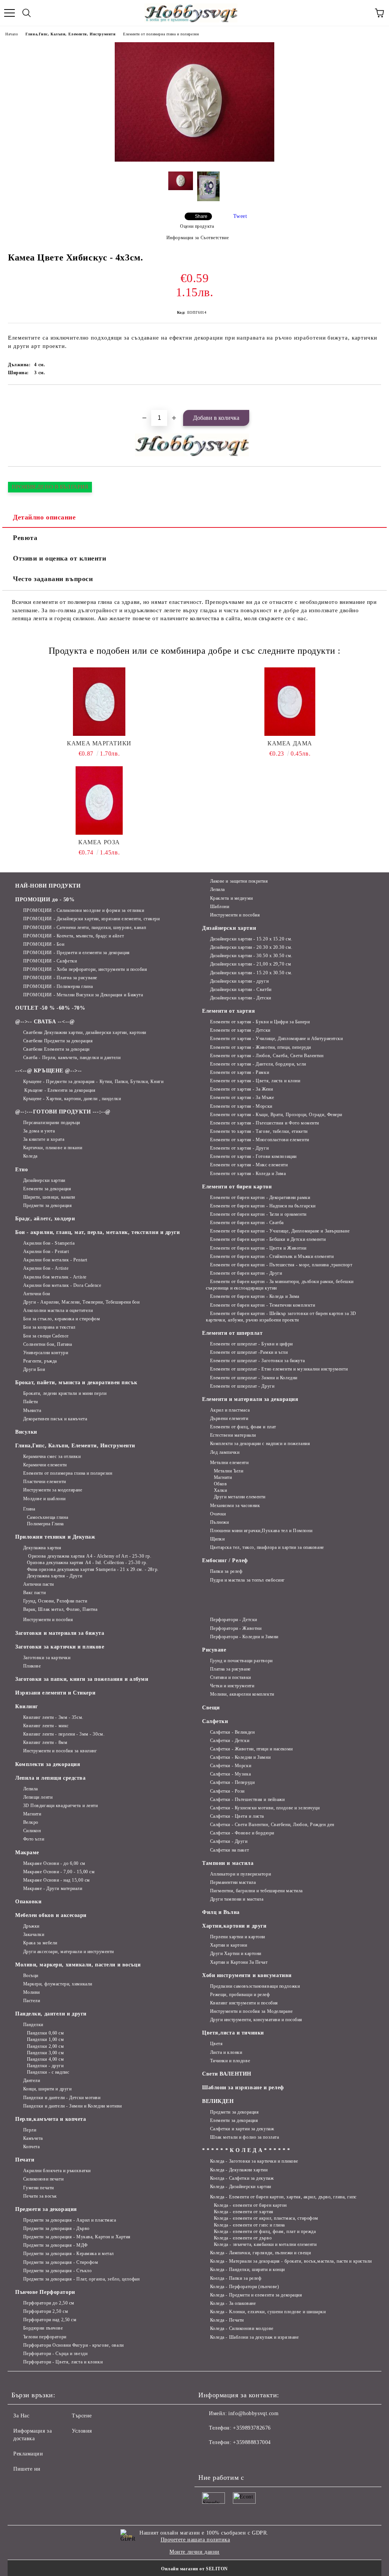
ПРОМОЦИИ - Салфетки (50, 961)
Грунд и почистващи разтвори (241, 1661)
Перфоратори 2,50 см (46, 2311)
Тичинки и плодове (230, 2061)
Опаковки (28, 1902)
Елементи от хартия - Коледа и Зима (248, 1174)
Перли (30, 2130)
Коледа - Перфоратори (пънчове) (244, 2287)
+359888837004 (252, 2442)
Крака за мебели (40, 1943)
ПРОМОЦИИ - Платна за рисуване (60, 978)
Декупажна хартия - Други (55, 1576)
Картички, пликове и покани (53, 1148)
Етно (21, 1170)
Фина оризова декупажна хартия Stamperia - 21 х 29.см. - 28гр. (93, 1569)
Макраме (27, 1853)
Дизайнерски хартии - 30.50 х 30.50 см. (251, 956)
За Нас (21, 2416)
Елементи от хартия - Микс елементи (249, 1165)
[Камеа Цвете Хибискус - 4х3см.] (194, 160)
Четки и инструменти (232, 1686)
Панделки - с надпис (48, 2072)
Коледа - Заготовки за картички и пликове (254, 2161)
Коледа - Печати (227, 2320)
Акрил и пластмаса (230, 1410)
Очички (218, 1514)
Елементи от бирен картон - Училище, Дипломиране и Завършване (280, 1231)
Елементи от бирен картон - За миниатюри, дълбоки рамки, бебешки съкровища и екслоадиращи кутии (280, 1285)
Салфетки (215, 1721)
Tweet (240, 216)
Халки (220, 1490)
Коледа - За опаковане (233, 2303)
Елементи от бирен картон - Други (246, 1273)
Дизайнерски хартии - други (239, 981)
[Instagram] (225, 2458)
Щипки (217, 1539)
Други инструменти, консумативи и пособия (256, 2020)
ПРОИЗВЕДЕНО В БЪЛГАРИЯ (50, 487)
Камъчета (33, 2138)
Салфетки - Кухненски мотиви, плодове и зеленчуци (265, 1808)
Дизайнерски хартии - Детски (241, 998)
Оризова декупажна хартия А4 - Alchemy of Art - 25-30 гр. (89, 1556)
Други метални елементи (240, 1497)
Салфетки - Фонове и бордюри (242, 1833)
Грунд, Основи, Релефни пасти (55, 1601)
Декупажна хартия (42, 1548)
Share (201, 216)
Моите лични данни (194, 2552)
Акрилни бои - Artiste (46, 1268)
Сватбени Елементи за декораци (56, 1049)
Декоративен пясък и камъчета (55, 1419)
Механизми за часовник (235, 1506)
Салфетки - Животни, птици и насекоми (251, 1749)
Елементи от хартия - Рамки (240, 1072)
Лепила (217, 889)
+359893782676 (252, 2428)
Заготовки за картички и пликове (60, 1647)
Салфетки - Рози (227, 1791)
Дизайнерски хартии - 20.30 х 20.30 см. (251, 947)
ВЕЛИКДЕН (218, 2101)
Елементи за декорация (47, 1189)
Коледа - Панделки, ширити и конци (247, 2269)
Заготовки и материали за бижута (60, 1633)
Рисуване (214, 1650)
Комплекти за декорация (48, 1764)
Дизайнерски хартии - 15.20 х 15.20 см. (251, 939)
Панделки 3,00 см (46, 2053)
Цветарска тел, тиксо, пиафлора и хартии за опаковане (267, 1547)
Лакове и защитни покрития (239, 881)
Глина (29, 1509)
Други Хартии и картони (236, 1953)
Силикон (32, 1831)
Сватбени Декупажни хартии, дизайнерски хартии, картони (85, 1032)
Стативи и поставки (231, 1677)
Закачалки (34, 1934)
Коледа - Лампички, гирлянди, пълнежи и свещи (260, 2253)
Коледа (30, 1156)
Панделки (33, 2025)
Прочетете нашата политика (195, 2540)
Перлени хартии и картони (238, 1937)
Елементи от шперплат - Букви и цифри (251, 1344)
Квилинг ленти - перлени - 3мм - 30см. (64, 1734)
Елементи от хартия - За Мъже (242, 1097)
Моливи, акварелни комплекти (242, 1694)
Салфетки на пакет (229, 1850)
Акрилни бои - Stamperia (49, 1243)
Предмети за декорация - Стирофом (61, 2262)
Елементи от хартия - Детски (240, 1030)
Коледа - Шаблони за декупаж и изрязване (254, 2337)
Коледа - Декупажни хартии (239, 2170)
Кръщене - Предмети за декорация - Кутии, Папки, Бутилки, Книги (93, 1082)
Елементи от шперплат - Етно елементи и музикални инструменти (279, 1369)
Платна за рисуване (230, 1669)
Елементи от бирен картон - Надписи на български (263, 1206)
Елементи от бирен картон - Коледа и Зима (255, 1296)
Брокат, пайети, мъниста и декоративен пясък (76, 1382)
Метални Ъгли (228, 1471)
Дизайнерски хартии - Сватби (241, 989)
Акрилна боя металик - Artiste (55, 1277)
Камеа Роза (99, 842)
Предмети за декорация (47, 1205)
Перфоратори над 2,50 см (50, 2320)
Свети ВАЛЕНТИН (227, 2074)
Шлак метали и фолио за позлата (244, 2137)
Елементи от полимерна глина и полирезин (161, 34)
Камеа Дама (290, 743)
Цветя (216, 2044)
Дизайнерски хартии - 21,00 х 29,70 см (251, 964)
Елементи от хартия (228, 1011)
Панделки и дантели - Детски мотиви (62, 2098)
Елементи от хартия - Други (239, 1148)
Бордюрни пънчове (43, 2328)
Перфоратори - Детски (234, 1620)
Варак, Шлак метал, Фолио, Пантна (60, 1609)
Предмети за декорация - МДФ (55, 2245)
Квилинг (27, 1706)
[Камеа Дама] (290, 702)
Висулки (26, 1432)
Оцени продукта (197, 226)
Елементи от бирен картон (237, 1187)
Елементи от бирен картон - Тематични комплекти (262, 1305)
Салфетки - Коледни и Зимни (240, 1757)
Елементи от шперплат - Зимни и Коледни (254, 1378)
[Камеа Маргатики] (99, 702)
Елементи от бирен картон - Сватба (247, 1223)
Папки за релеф (226, 1571)
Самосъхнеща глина (47, 1517)
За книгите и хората (44, 1139)
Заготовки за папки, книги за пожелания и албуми (82, 1679)
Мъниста (32, 1410)
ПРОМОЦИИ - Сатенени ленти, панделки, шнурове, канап (85, 927)
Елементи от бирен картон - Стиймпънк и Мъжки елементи (272, 1256)
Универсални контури (46, 1353)
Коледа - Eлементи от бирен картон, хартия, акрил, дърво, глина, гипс (283, 2197)
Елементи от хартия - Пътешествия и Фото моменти (265, 1123)
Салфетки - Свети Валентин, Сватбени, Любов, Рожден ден (272, 1825)
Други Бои (34, 1369)
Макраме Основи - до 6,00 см (54, 1863)
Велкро (31, 1822)
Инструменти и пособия (235, 915)
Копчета (31, 2147)
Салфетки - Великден (232, 1732)
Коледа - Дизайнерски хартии (241, 2187)
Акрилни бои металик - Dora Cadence (62, 1285)
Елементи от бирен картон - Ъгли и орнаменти (258, 1214)
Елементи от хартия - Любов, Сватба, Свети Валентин (267, 1056)
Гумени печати (39, 2188)
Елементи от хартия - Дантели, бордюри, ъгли (258, 1064)
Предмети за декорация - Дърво (56, 2228)
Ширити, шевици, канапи (49, 1197)
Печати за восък (40, 2196)
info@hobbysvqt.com (253, 2413)
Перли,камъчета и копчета (51, 2119)
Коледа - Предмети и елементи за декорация (256, 2295)
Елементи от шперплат (232, 1333)
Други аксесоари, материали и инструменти (69, 1952)
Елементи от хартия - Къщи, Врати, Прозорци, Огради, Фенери (276, 1115)
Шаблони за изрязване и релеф (243, 2088)
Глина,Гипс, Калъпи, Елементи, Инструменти (70, 34)
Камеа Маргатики (99, 743)
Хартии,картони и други (234, 1926)
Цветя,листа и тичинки (233, 2033)
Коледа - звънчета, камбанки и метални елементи (265, 2244)
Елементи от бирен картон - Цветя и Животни (258, 1248)
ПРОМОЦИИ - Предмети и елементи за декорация (77, 953)
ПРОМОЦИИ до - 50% (45, 900)
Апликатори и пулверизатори (240, 1874)
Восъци (31, 1976)
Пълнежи (219, 1522)
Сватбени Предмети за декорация (58, 1041)
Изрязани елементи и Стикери (55, 1693)
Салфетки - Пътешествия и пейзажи (247, 1799)
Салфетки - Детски (230, 1741)
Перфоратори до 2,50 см (49, 2303)
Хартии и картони (229, 1945)
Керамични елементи (45, 1465)
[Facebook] (208, 2458)
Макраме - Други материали (53, 1888)
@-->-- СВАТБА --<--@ (45, 1022)
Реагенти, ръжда (40, 1361)
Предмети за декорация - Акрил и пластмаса (70, 2220)
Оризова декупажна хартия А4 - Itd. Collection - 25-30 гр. (87, 1563)
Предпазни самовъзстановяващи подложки (255, 1986)
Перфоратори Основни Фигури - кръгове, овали (74, 2345)
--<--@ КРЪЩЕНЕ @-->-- (49, 1071)
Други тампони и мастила (237, 1899)
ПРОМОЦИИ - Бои (44, 944)
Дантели (32, 2080)
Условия (82, 2431)
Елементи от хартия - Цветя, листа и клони (255, 1081)
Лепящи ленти (38, 1797)
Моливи (32, 1992)
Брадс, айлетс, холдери (45, 1219)
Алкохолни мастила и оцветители (58, 1310)
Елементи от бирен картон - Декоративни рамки (260, 1197)
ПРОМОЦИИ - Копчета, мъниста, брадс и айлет (74, 936)
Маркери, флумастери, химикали (58, 1984)
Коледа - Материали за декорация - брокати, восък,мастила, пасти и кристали (291, 2261)
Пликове (32, 1666)
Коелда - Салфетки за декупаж (242, 2178)
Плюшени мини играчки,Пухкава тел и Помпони (261, 1531)
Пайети (31, 1402)
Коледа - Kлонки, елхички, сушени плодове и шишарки (268, 2312)
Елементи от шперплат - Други (242, 1386)
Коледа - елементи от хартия (244, 2212)
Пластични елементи (45, 1482)
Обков (220, 1484)
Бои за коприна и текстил (49, 1327)
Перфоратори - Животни (236, 1628)
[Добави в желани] (376, 398)
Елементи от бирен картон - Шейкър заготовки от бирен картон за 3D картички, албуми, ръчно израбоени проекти (281, 1317)
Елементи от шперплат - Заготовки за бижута (257, 1361)
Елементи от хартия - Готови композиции (253, 1156)
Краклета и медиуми (232, 898)
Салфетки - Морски (231, 1766)
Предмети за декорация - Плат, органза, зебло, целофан (81, 2279)
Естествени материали (233, 1435)
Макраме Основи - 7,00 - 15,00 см (59, 1872)
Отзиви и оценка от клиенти (60, 558)
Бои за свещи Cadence (46, 1336)
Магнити (223, 1477)
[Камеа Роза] (99, 800)
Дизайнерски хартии (44, 1180)
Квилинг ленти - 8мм (45, 1742)
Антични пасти (39, 1584)
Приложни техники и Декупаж (55, 1537)
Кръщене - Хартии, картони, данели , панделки (72, 1099)
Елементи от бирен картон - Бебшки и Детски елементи (268, 1239)
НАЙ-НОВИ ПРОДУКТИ (48, 886)
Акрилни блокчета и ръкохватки (57, 2171)
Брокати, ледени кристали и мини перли (65, 1393)
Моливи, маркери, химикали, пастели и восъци (78, 1965)
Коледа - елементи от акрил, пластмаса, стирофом (266, 2218)
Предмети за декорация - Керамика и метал (69, 2254)
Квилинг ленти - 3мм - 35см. (53, 1717)
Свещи (211, 1708)
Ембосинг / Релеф (225, 1560)
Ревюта (25, 538)
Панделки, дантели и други (51, 2014)
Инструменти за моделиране (53, 1490)
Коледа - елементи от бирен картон (250, 2205)
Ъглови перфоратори (45, 2337)
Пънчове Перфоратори (45, 2292)
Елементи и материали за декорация (250, 1399)
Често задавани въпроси (53, 579)
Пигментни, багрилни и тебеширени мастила (256, 1891)
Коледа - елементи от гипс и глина (249, 2225)
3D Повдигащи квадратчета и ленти (60, 1806)
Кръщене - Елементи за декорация (59, 1090)
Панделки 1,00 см (46, 2039)
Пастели (32, 2001)
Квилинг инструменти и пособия (244, 2003)
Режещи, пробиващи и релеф (240, 1995)
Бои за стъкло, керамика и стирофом (62, 1319)
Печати (25, 2160)
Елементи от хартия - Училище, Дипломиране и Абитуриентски (276, 1039)
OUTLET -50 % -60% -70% (50, 1008)
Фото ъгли (34, 1839)
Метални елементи (229, 1463)
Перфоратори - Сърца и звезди (55, 2354)
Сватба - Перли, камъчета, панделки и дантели (72, 1058)
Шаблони (220, 907)
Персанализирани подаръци (52, 1123)
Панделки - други (45, 2066)
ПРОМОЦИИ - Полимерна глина (58, 986)
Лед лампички (225, 1452)
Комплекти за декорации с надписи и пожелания (260, 1444)
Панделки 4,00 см (46, 2059)
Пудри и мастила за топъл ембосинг (247, 1580)
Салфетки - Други (229, 1841)
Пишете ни (27, 2469)
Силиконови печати (43, 2179)
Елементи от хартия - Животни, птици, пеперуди (261, 1047)
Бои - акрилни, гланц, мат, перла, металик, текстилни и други (98, 1232)
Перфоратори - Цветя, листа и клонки (63, 2362)
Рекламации (28, 2454)
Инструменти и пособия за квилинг (60, 1751)
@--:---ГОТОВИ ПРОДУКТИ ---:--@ (63, 1112)
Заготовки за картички (47, 1658)
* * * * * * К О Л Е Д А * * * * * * (246, 2150)
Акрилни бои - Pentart (46, 1251)
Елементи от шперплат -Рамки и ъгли (249, 1352)
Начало (12, 34)
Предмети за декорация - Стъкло (57, 2271)
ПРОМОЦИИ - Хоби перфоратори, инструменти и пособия (85, 969)
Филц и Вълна (221, 1912)
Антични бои (37, 1294)
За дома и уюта (39, 1131)
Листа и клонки (226, 2052)
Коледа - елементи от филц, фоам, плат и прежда (265, 2231)
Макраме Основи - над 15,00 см (57, 1880)
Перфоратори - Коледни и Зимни (244, 1637)
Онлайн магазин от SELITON (194, 2569)
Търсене (82, 2416)
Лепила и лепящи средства (50, 1778)
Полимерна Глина (45, 1524)
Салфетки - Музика (230, 1774)
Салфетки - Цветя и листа (237, 1816)
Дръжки (31, 1926)
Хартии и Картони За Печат (239, 1962)
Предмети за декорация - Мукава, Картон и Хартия (77, 2237)
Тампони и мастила (228, 1863)
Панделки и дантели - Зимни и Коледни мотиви (73, 2106)
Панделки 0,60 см (46, 2033)
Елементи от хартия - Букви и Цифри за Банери (260, 1022)
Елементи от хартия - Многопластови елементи (260, 1140)
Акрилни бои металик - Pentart (55, 1260)
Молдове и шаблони (44, 1499)
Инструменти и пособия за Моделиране (251, 2011)
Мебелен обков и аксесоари (51, 1915)
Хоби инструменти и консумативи (247, 1975)
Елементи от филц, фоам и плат (243, 1427)
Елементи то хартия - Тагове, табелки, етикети (259, 1131)
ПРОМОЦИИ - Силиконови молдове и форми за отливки (84, 910)
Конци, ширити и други (47, 2089)
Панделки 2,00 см (46, 2046)
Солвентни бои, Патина (47, 1344)
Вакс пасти (34, 1593)
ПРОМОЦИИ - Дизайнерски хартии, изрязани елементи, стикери (91, 919)
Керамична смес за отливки (52, 1456)
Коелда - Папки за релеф (236, 2278)
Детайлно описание (44, 517)
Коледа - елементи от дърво (243, 2238)
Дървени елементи (229, 1418)
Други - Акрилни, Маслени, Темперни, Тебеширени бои (81, 1302)
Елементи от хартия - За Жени (241, 1089)
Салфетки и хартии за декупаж (242, 2129)
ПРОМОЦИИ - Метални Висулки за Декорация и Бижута (83, 995)
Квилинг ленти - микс (46, 1726)
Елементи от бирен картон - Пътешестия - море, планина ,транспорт (281, 1265)
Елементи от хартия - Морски (241, 1106)
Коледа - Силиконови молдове (242, 2328)
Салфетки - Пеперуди (232, 1782)
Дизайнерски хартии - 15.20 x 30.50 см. (251, 973)
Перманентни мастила (233, 1882)
